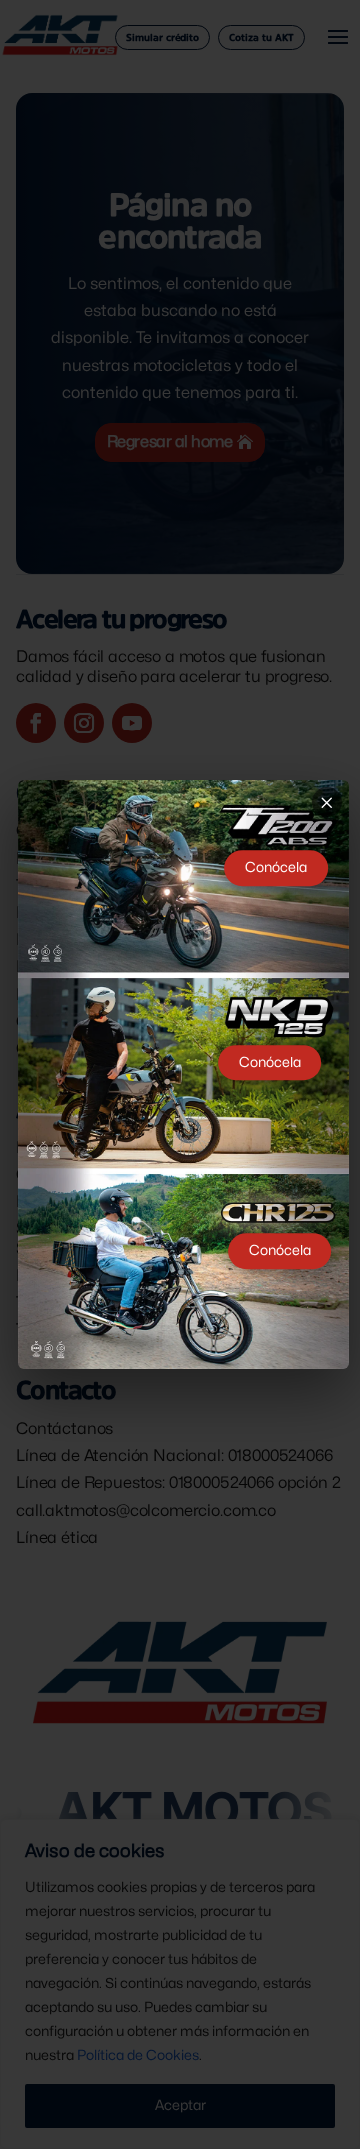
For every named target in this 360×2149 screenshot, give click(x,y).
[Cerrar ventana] (327, 802)
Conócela (276, 867)
